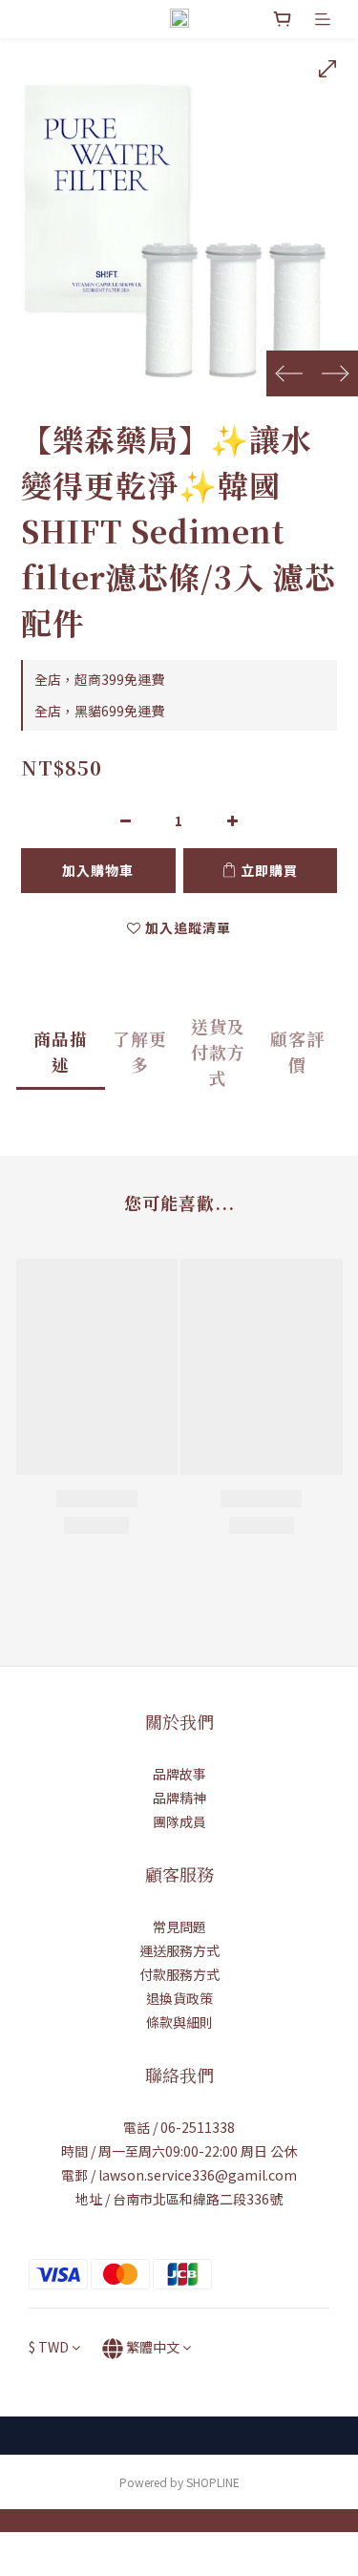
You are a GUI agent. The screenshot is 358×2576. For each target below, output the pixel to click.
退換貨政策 (179, 1998)
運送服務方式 (179, 1950)
